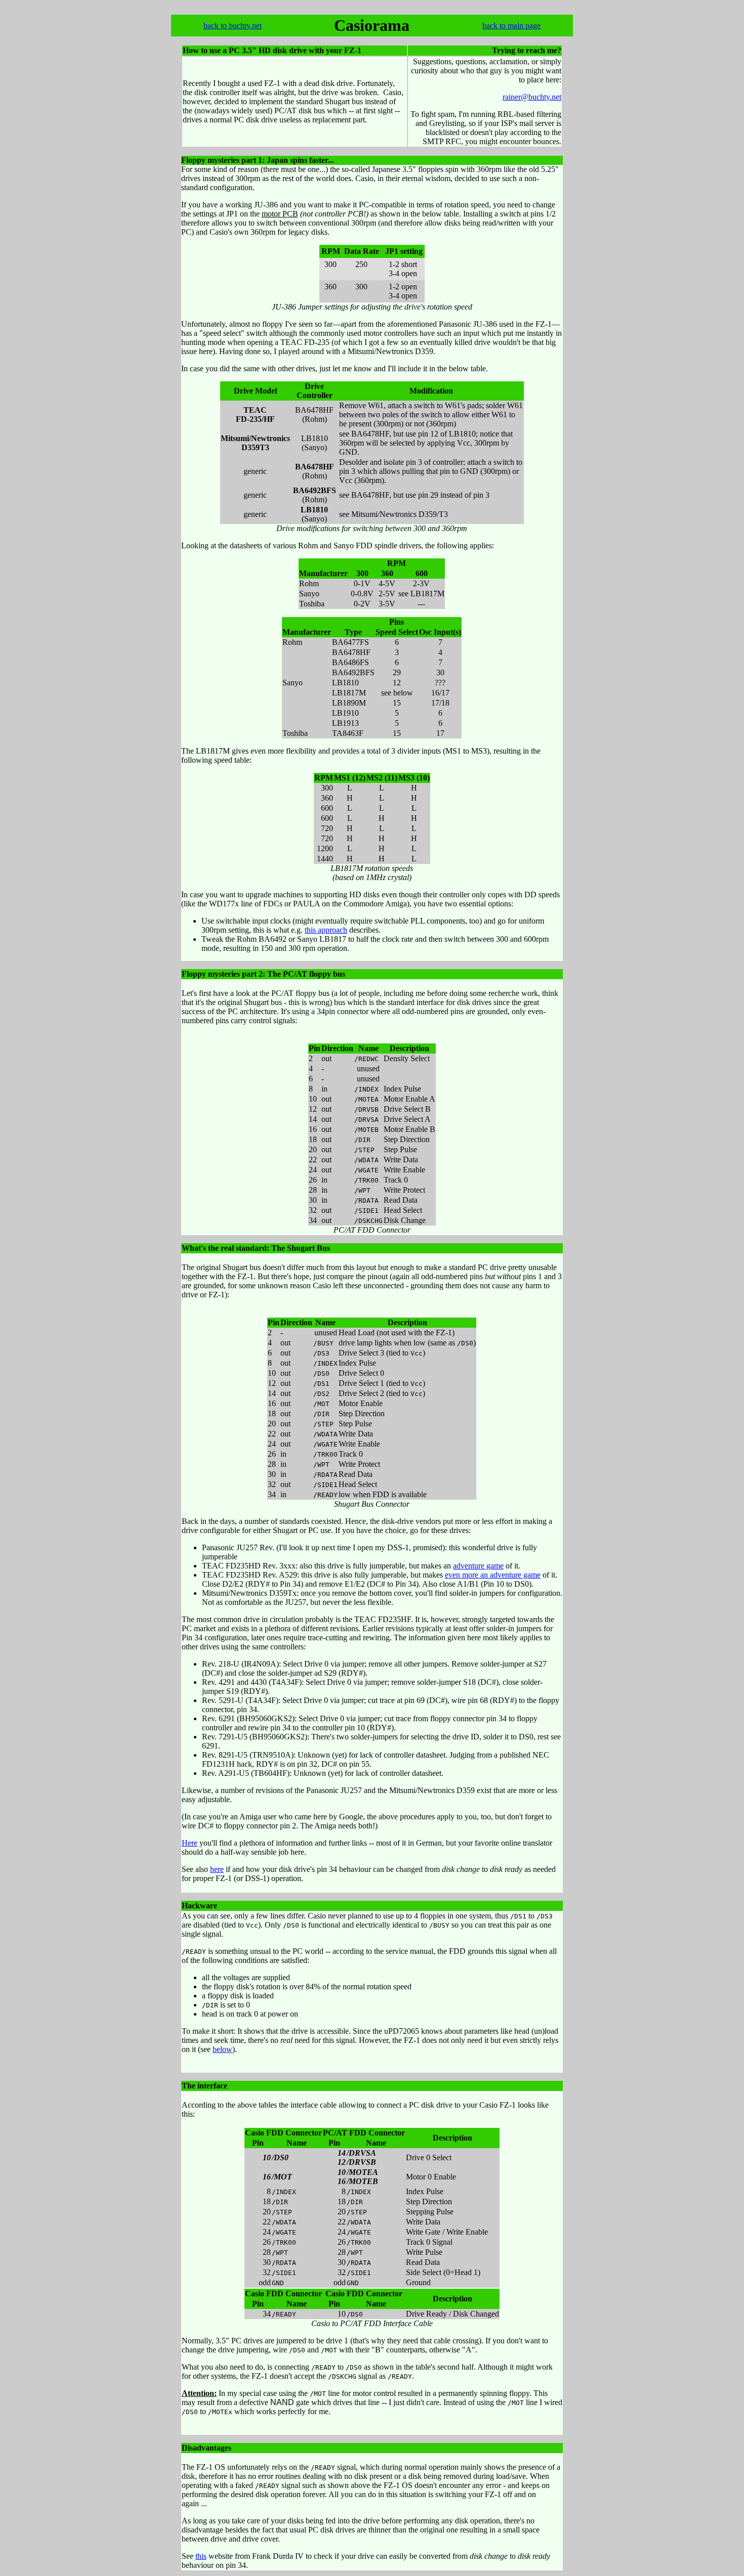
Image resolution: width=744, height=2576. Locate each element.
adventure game (478, 1566)
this (201, 2556)
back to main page (511, 26)
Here (190, 1843)
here (217, 1869)
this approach (326, 930)
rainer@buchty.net (532, 97)
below (222, 2049)
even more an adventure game (493, 1575)
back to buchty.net (233, 26)
